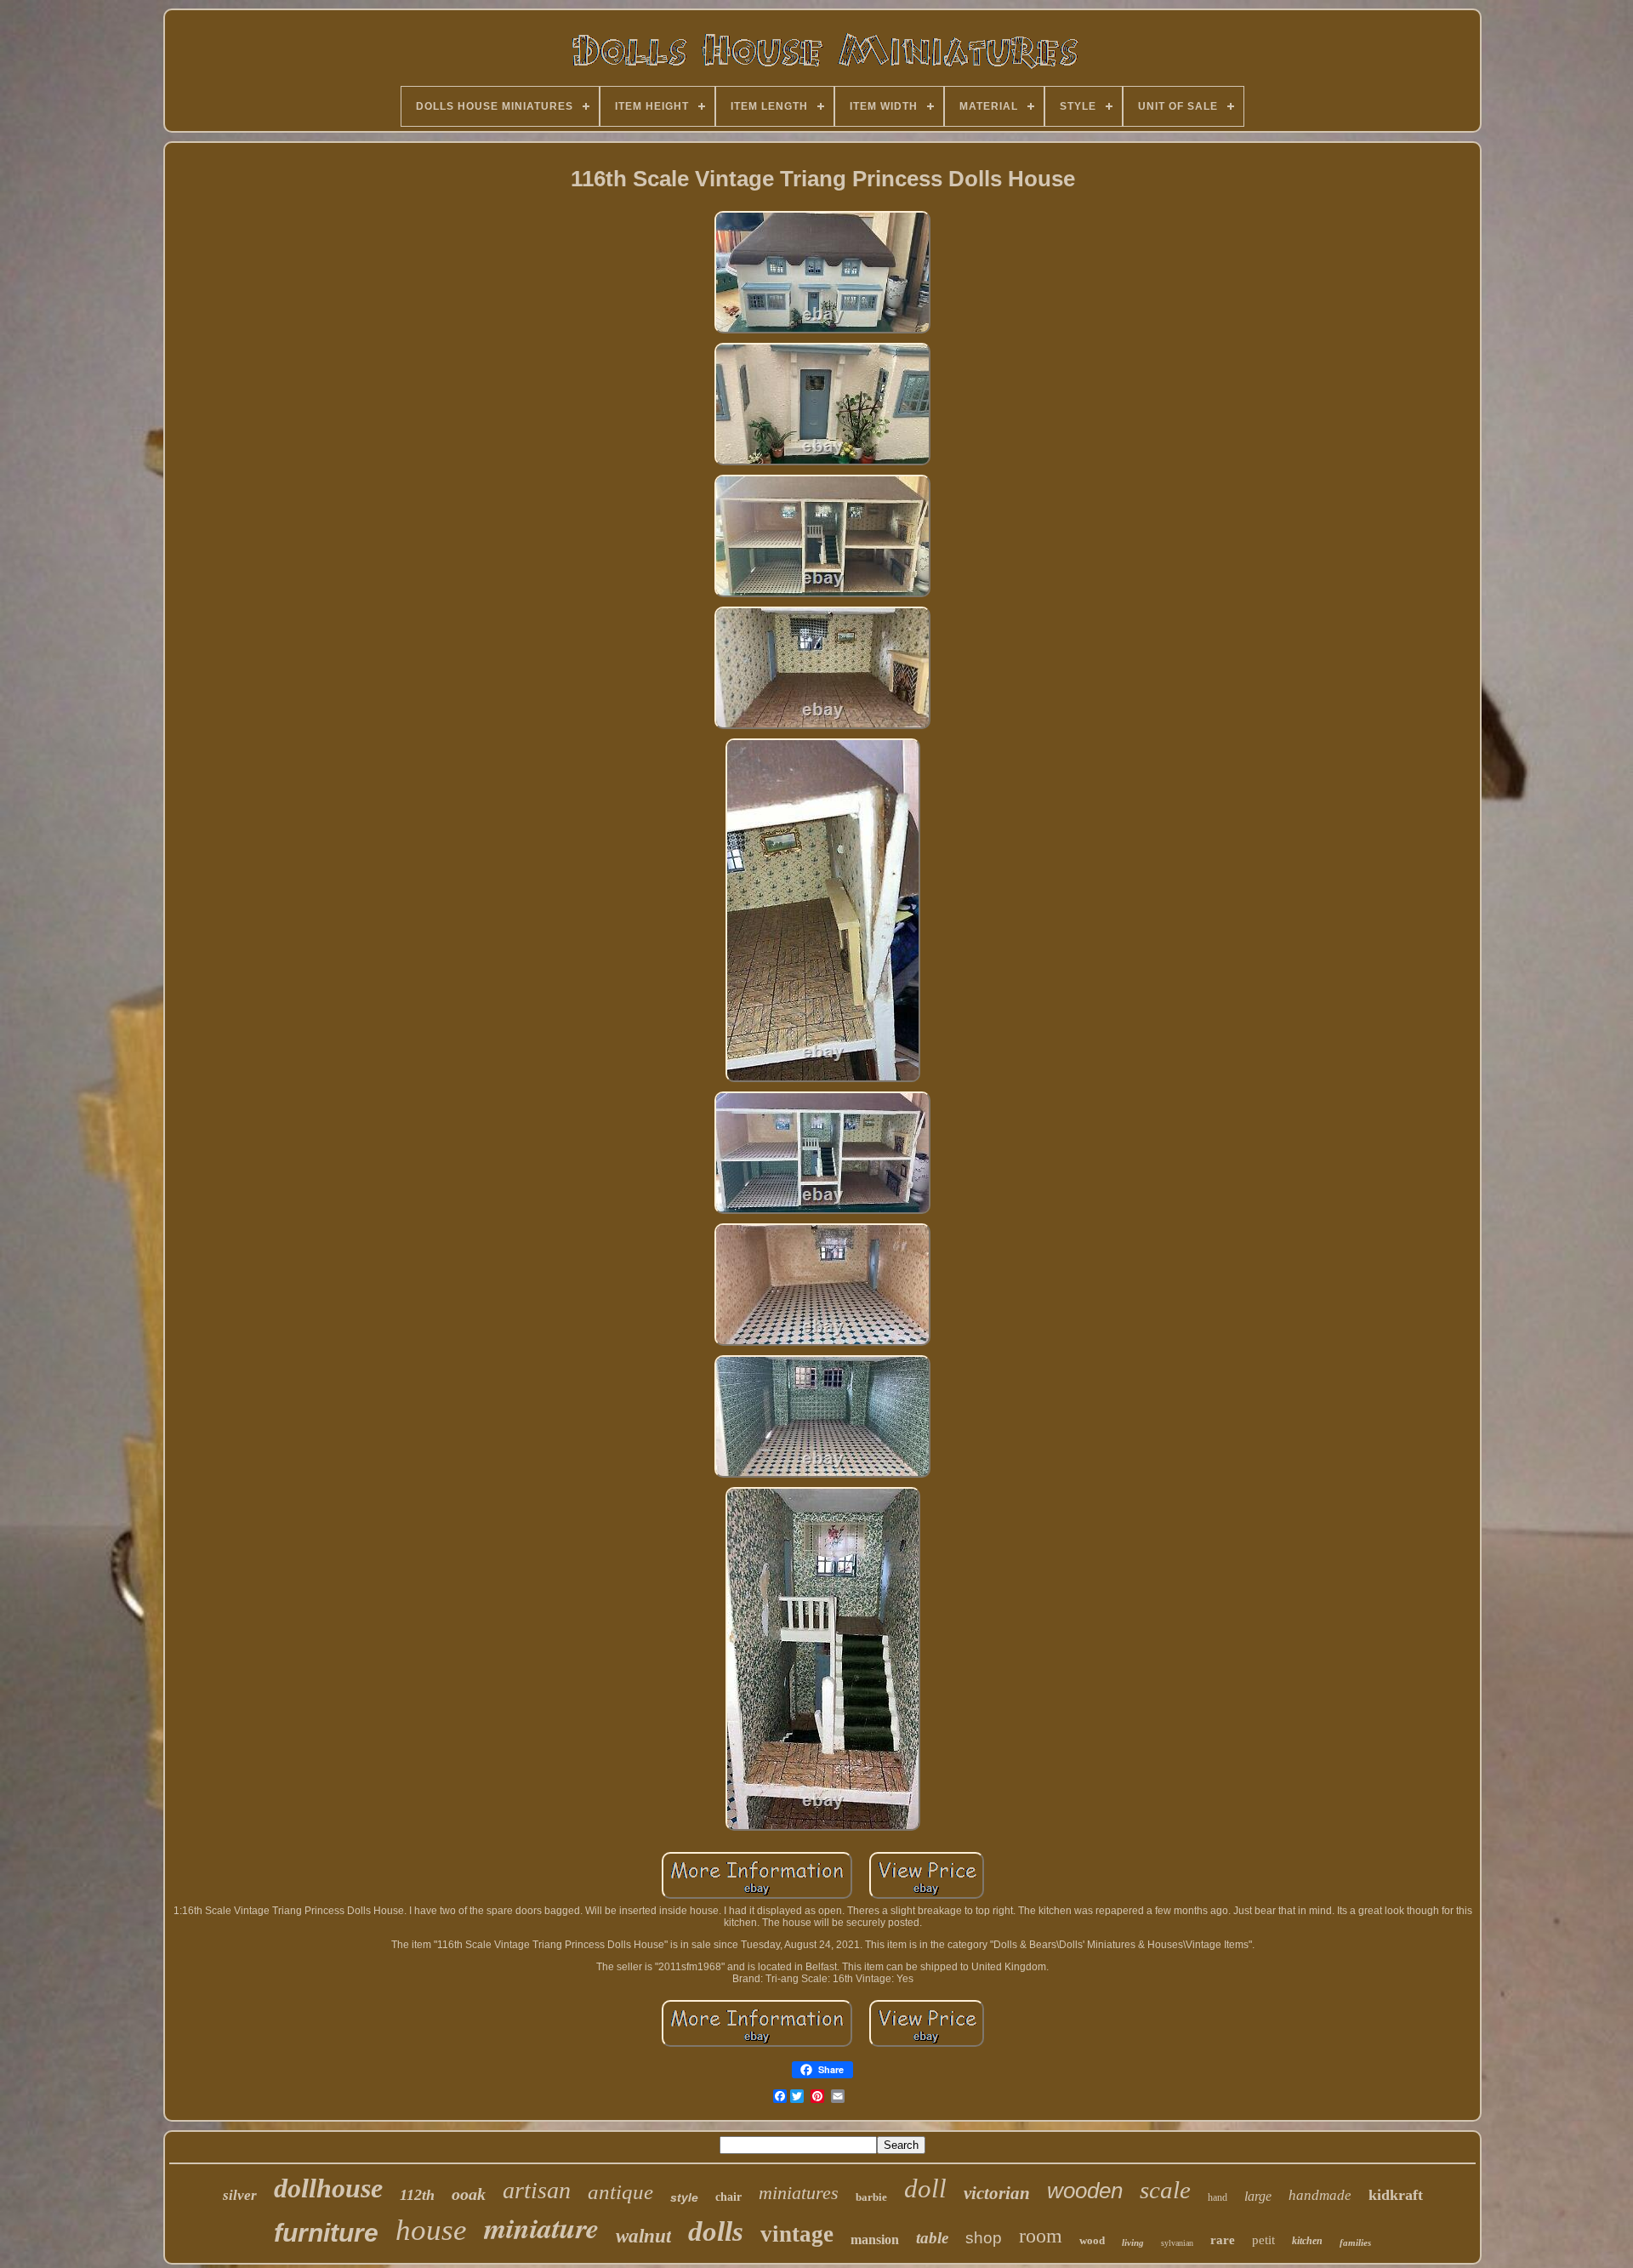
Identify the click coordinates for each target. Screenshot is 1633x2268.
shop (984, 2238)
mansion (875, 2240)
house (431, 2230)
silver (240, 2195)
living (1133, 2242)
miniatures (799, 2193)
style (684, 2197)
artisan (537, 2190)
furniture (326, 2233)
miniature (541, 2227)
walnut (643, 2236)
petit (1263, 2240)
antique (620, 2192)
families (1355, 2242)
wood (1092, 2240)
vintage (797, 2234)
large (1258, 2196)
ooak (469, 2194)
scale (1165, 2190)
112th (417, 2195)
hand (1218, 2197)
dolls (716, 2231)
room (1041, 2236)
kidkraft (1396, 2195)
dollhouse (328, 2188)
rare (1223, 2240)
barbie (871, 2197)
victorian (997, 2193)
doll (925, 2188)
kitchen (1307, 2241)
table (932, 2238)
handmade (1320, 2195)
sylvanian (1177, 2243)
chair (728, 2197)
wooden (1085, 2191)
